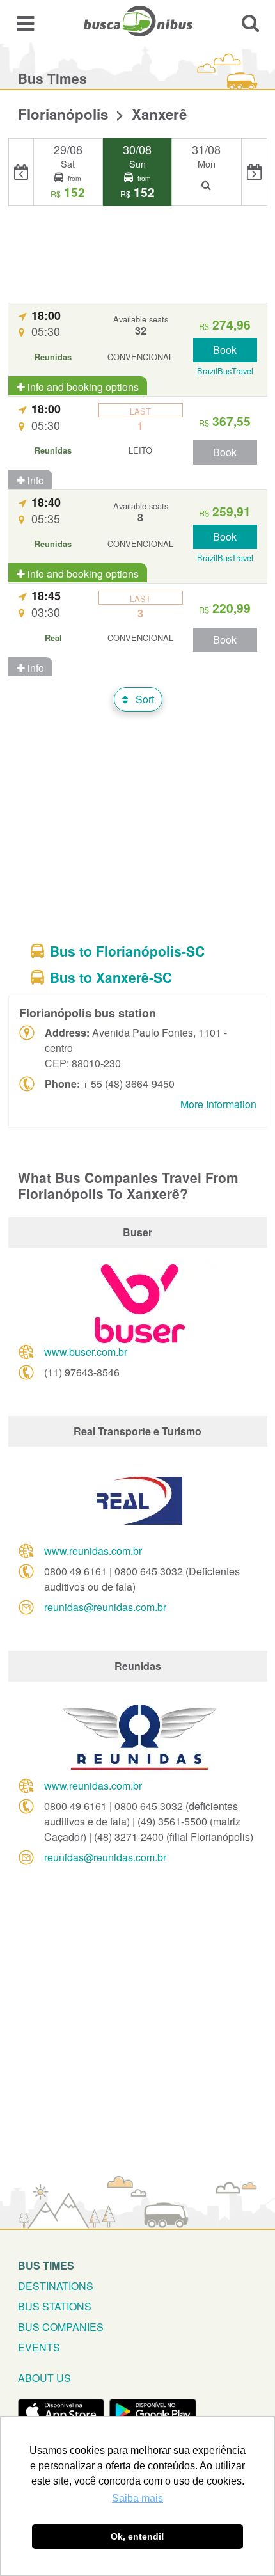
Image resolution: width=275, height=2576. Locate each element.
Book (225, 350)
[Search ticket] (250, 23)
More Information (218, 1104)
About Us (44, 2378)
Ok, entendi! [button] (137, 2536)
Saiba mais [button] (137, 2498)
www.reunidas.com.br (93, 1551)
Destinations (56, 2286)
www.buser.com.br (86, 1352)
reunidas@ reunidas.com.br (105, 1607)
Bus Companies (61, 2327)
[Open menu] (25, 23)
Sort (144, 699)
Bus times (46, 2265)
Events (39, 2347)
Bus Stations (55, 2306)
